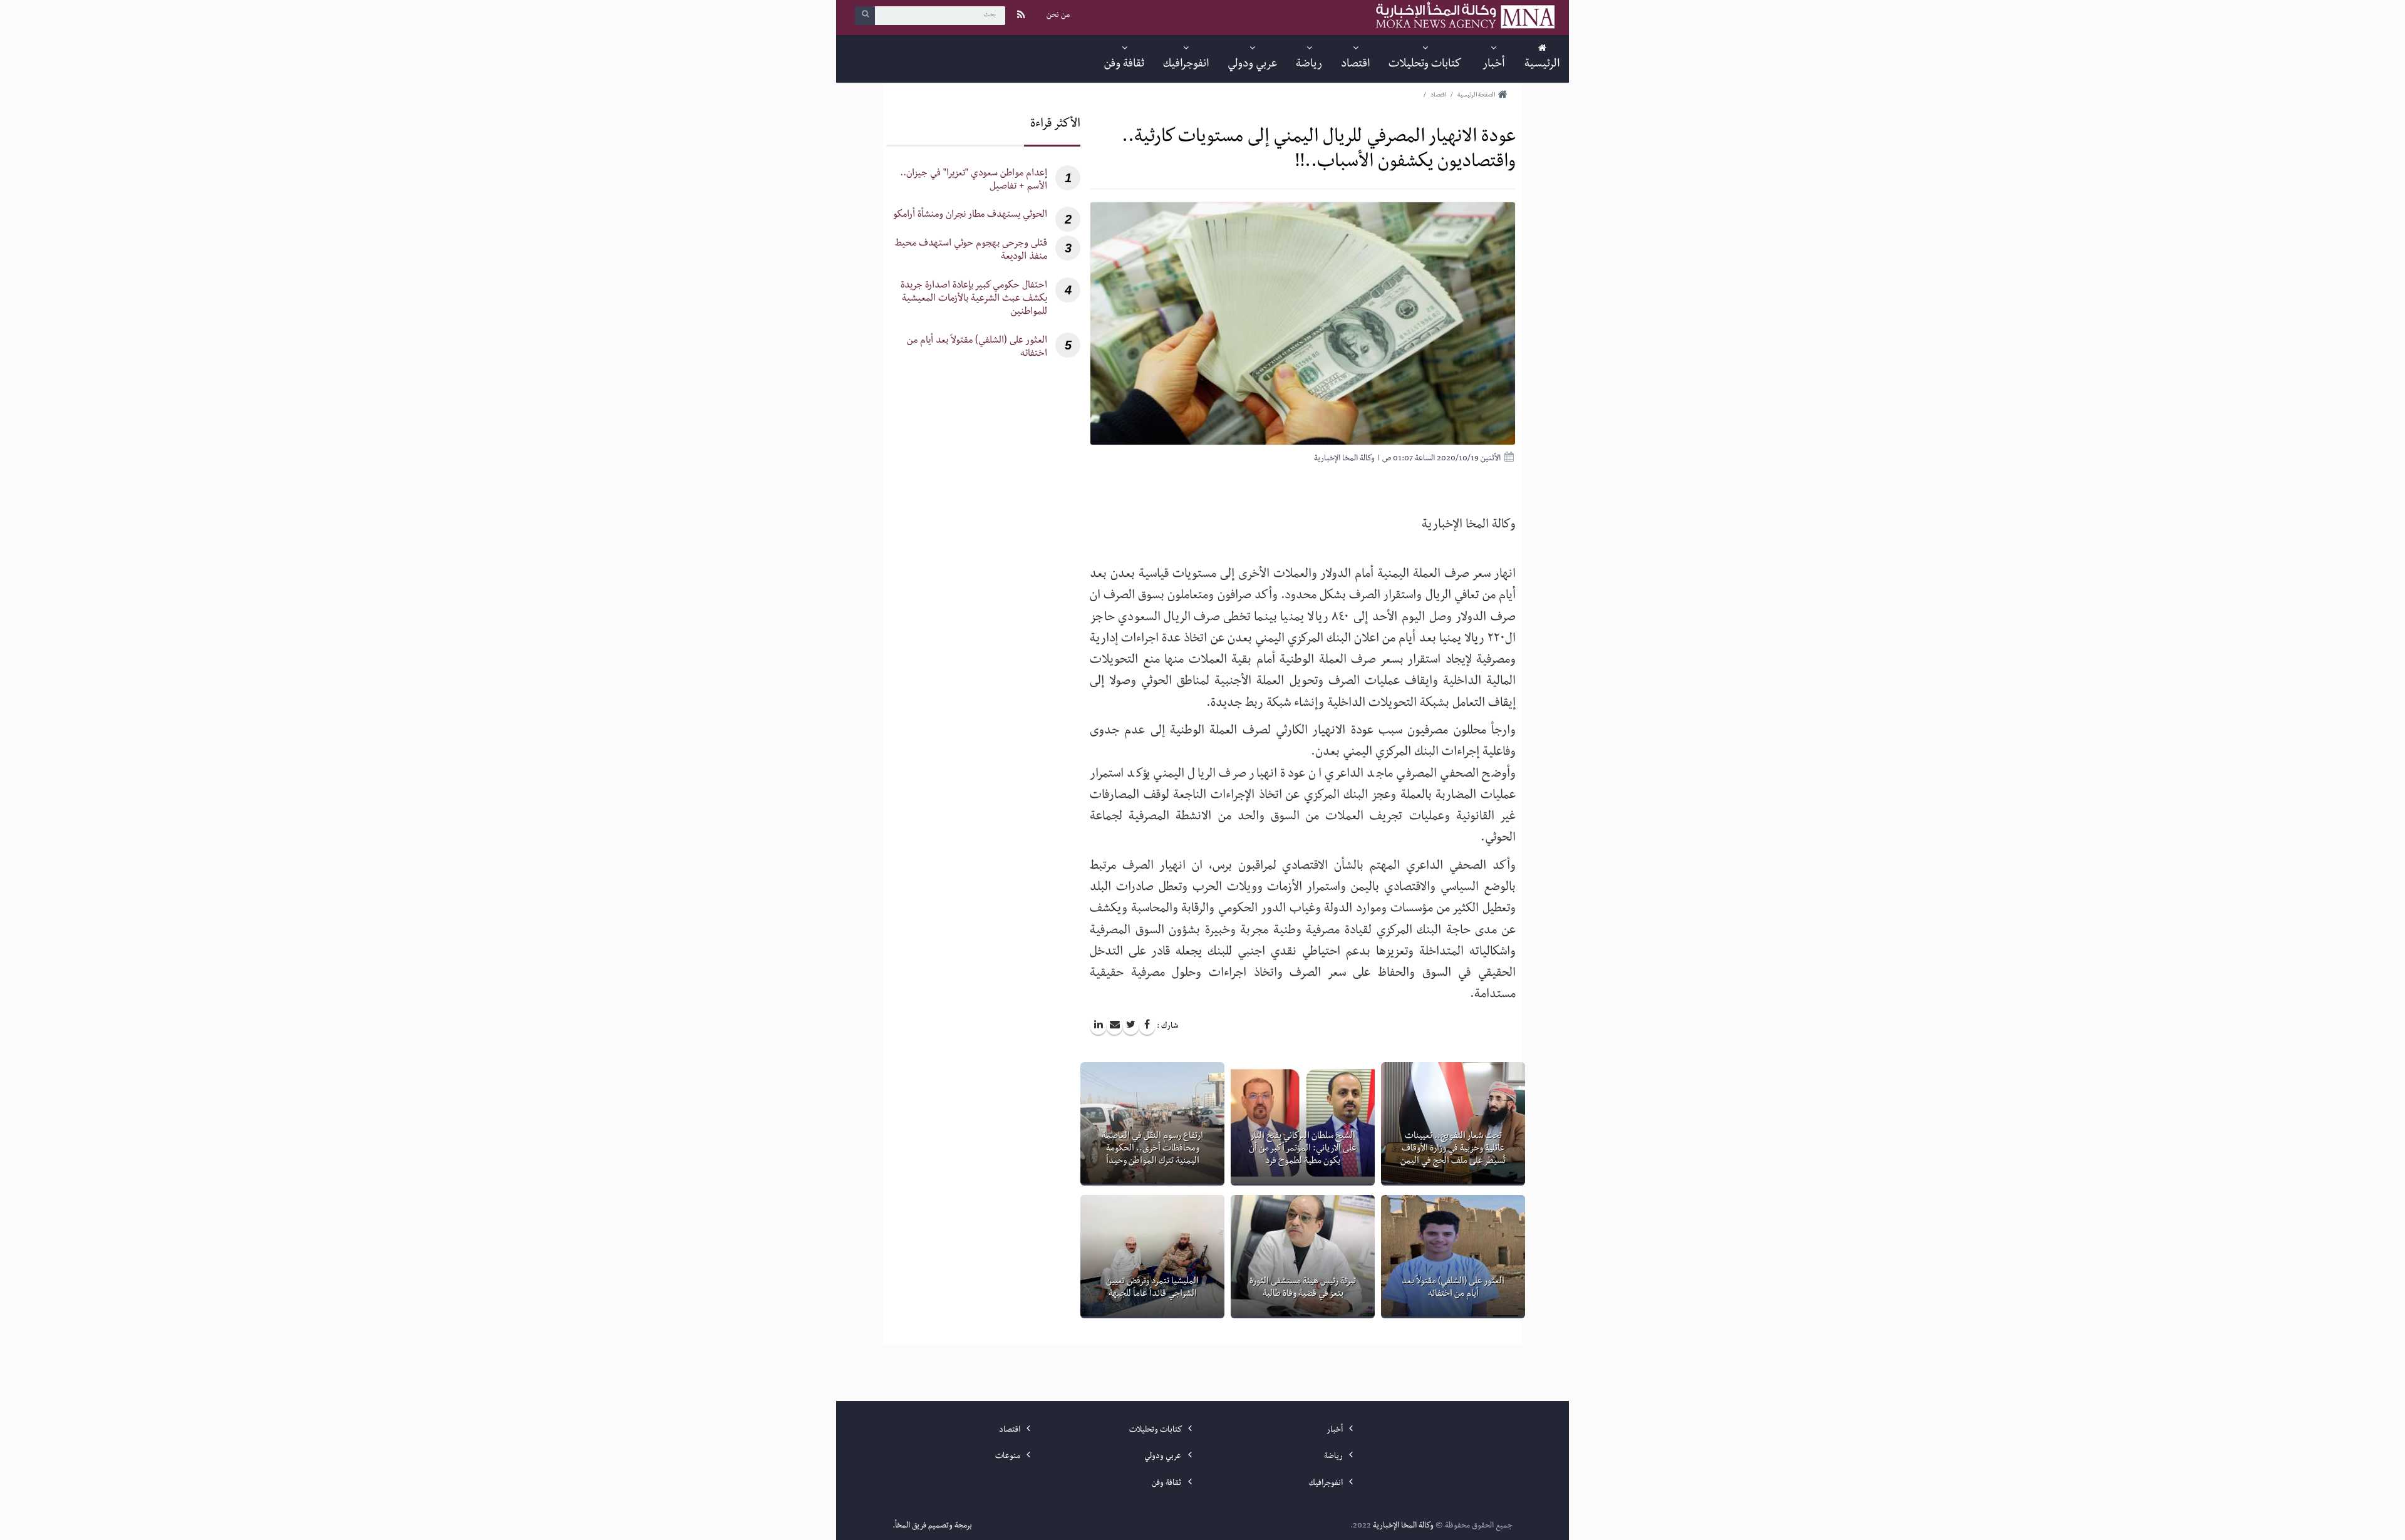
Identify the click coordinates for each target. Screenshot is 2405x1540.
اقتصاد (1011, 1430)
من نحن (1058, 16)
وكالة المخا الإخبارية (1403, 1526)
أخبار (1336, 1430)
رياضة (1334, 1457)
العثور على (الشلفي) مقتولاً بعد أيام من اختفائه (1453, 1288)
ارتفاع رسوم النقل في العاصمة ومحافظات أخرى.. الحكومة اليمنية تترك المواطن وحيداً (1152, 1149)
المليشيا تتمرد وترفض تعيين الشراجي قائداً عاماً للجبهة (1152, 1288)
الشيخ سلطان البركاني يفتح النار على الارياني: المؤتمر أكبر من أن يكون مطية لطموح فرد (1303, 1149)
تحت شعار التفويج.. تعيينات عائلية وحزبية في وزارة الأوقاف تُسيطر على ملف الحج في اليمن (1453, 1149)
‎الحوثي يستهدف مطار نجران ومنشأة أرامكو (970, 216)
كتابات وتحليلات (1156, 1430)
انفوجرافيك (1327, 1484)
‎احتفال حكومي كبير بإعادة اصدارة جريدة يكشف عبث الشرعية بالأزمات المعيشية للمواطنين (974, 300)
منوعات (1009, 1457)
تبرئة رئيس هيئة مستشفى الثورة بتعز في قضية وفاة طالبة (1303, 1288)
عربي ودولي (1164, 1457)
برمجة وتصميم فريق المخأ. (932, 1526)
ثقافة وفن (1167, 1484)
